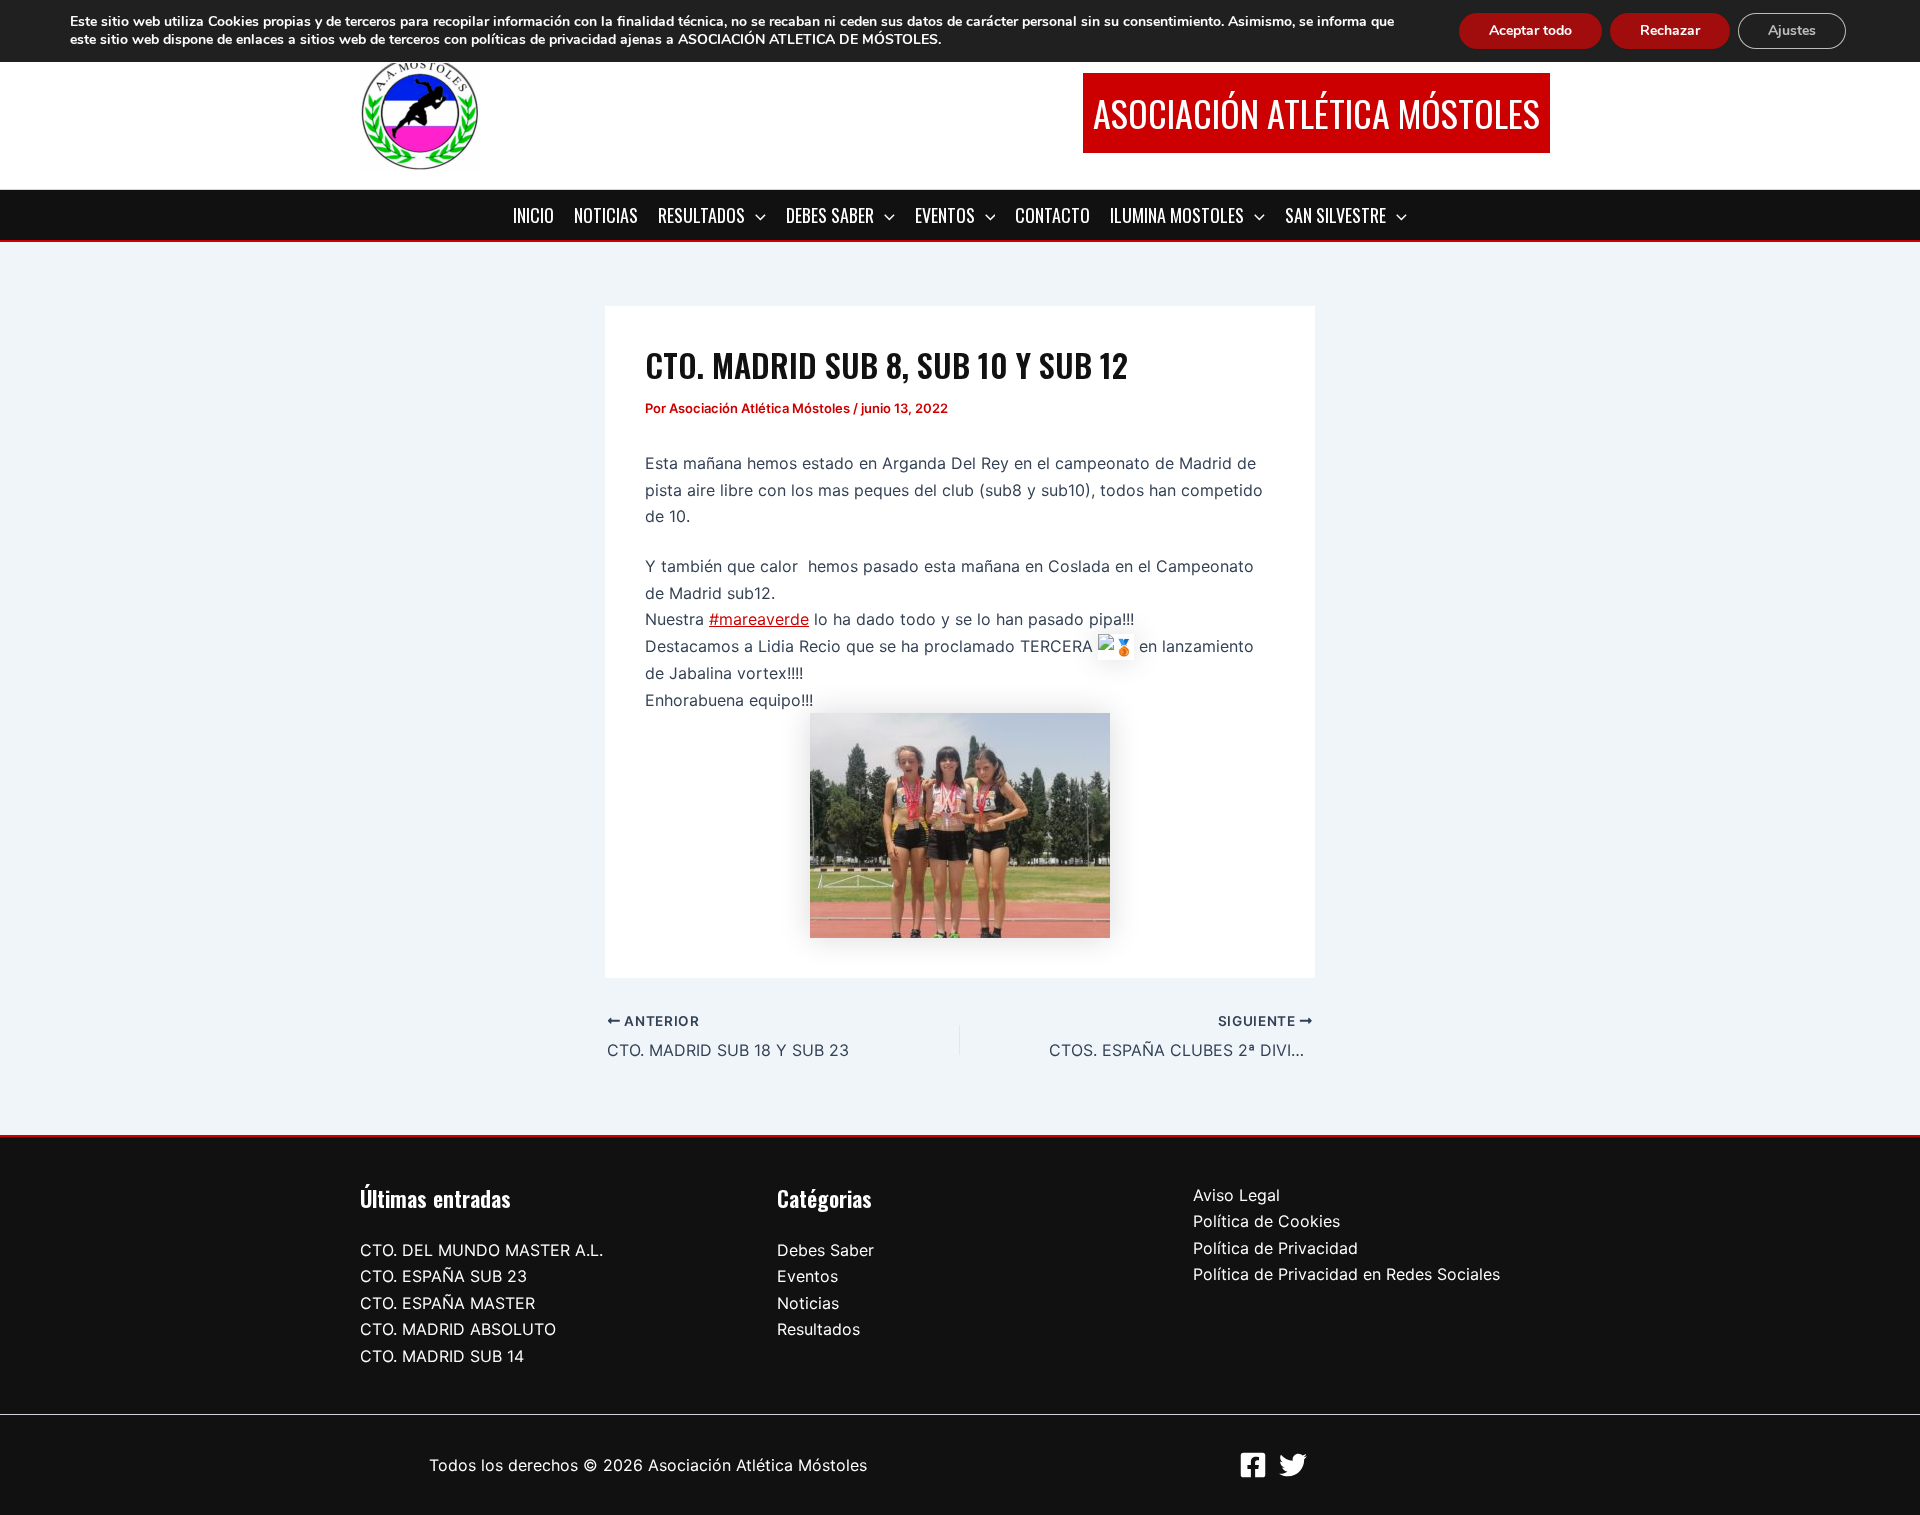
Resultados (818, 1329)
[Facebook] (1253, 1465)
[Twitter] (1293, 1465)
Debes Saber (825, 1250)
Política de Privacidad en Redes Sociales (1346, 1274)
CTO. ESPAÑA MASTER (447, 1303)
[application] (755, 215)
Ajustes (1792, 30)
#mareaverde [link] (759, 619)
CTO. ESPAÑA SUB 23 (443, 1276)
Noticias (808, 1303)
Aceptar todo (1530, 30)
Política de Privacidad (1275, 1248)
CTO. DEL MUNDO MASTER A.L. (481, 1250)
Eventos (807, 1276)
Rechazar (1670, 30)
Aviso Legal (1236, 1195)
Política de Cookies (1266, 1221)
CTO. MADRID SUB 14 (442, 1356)
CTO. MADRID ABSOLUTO (458, 1329)
